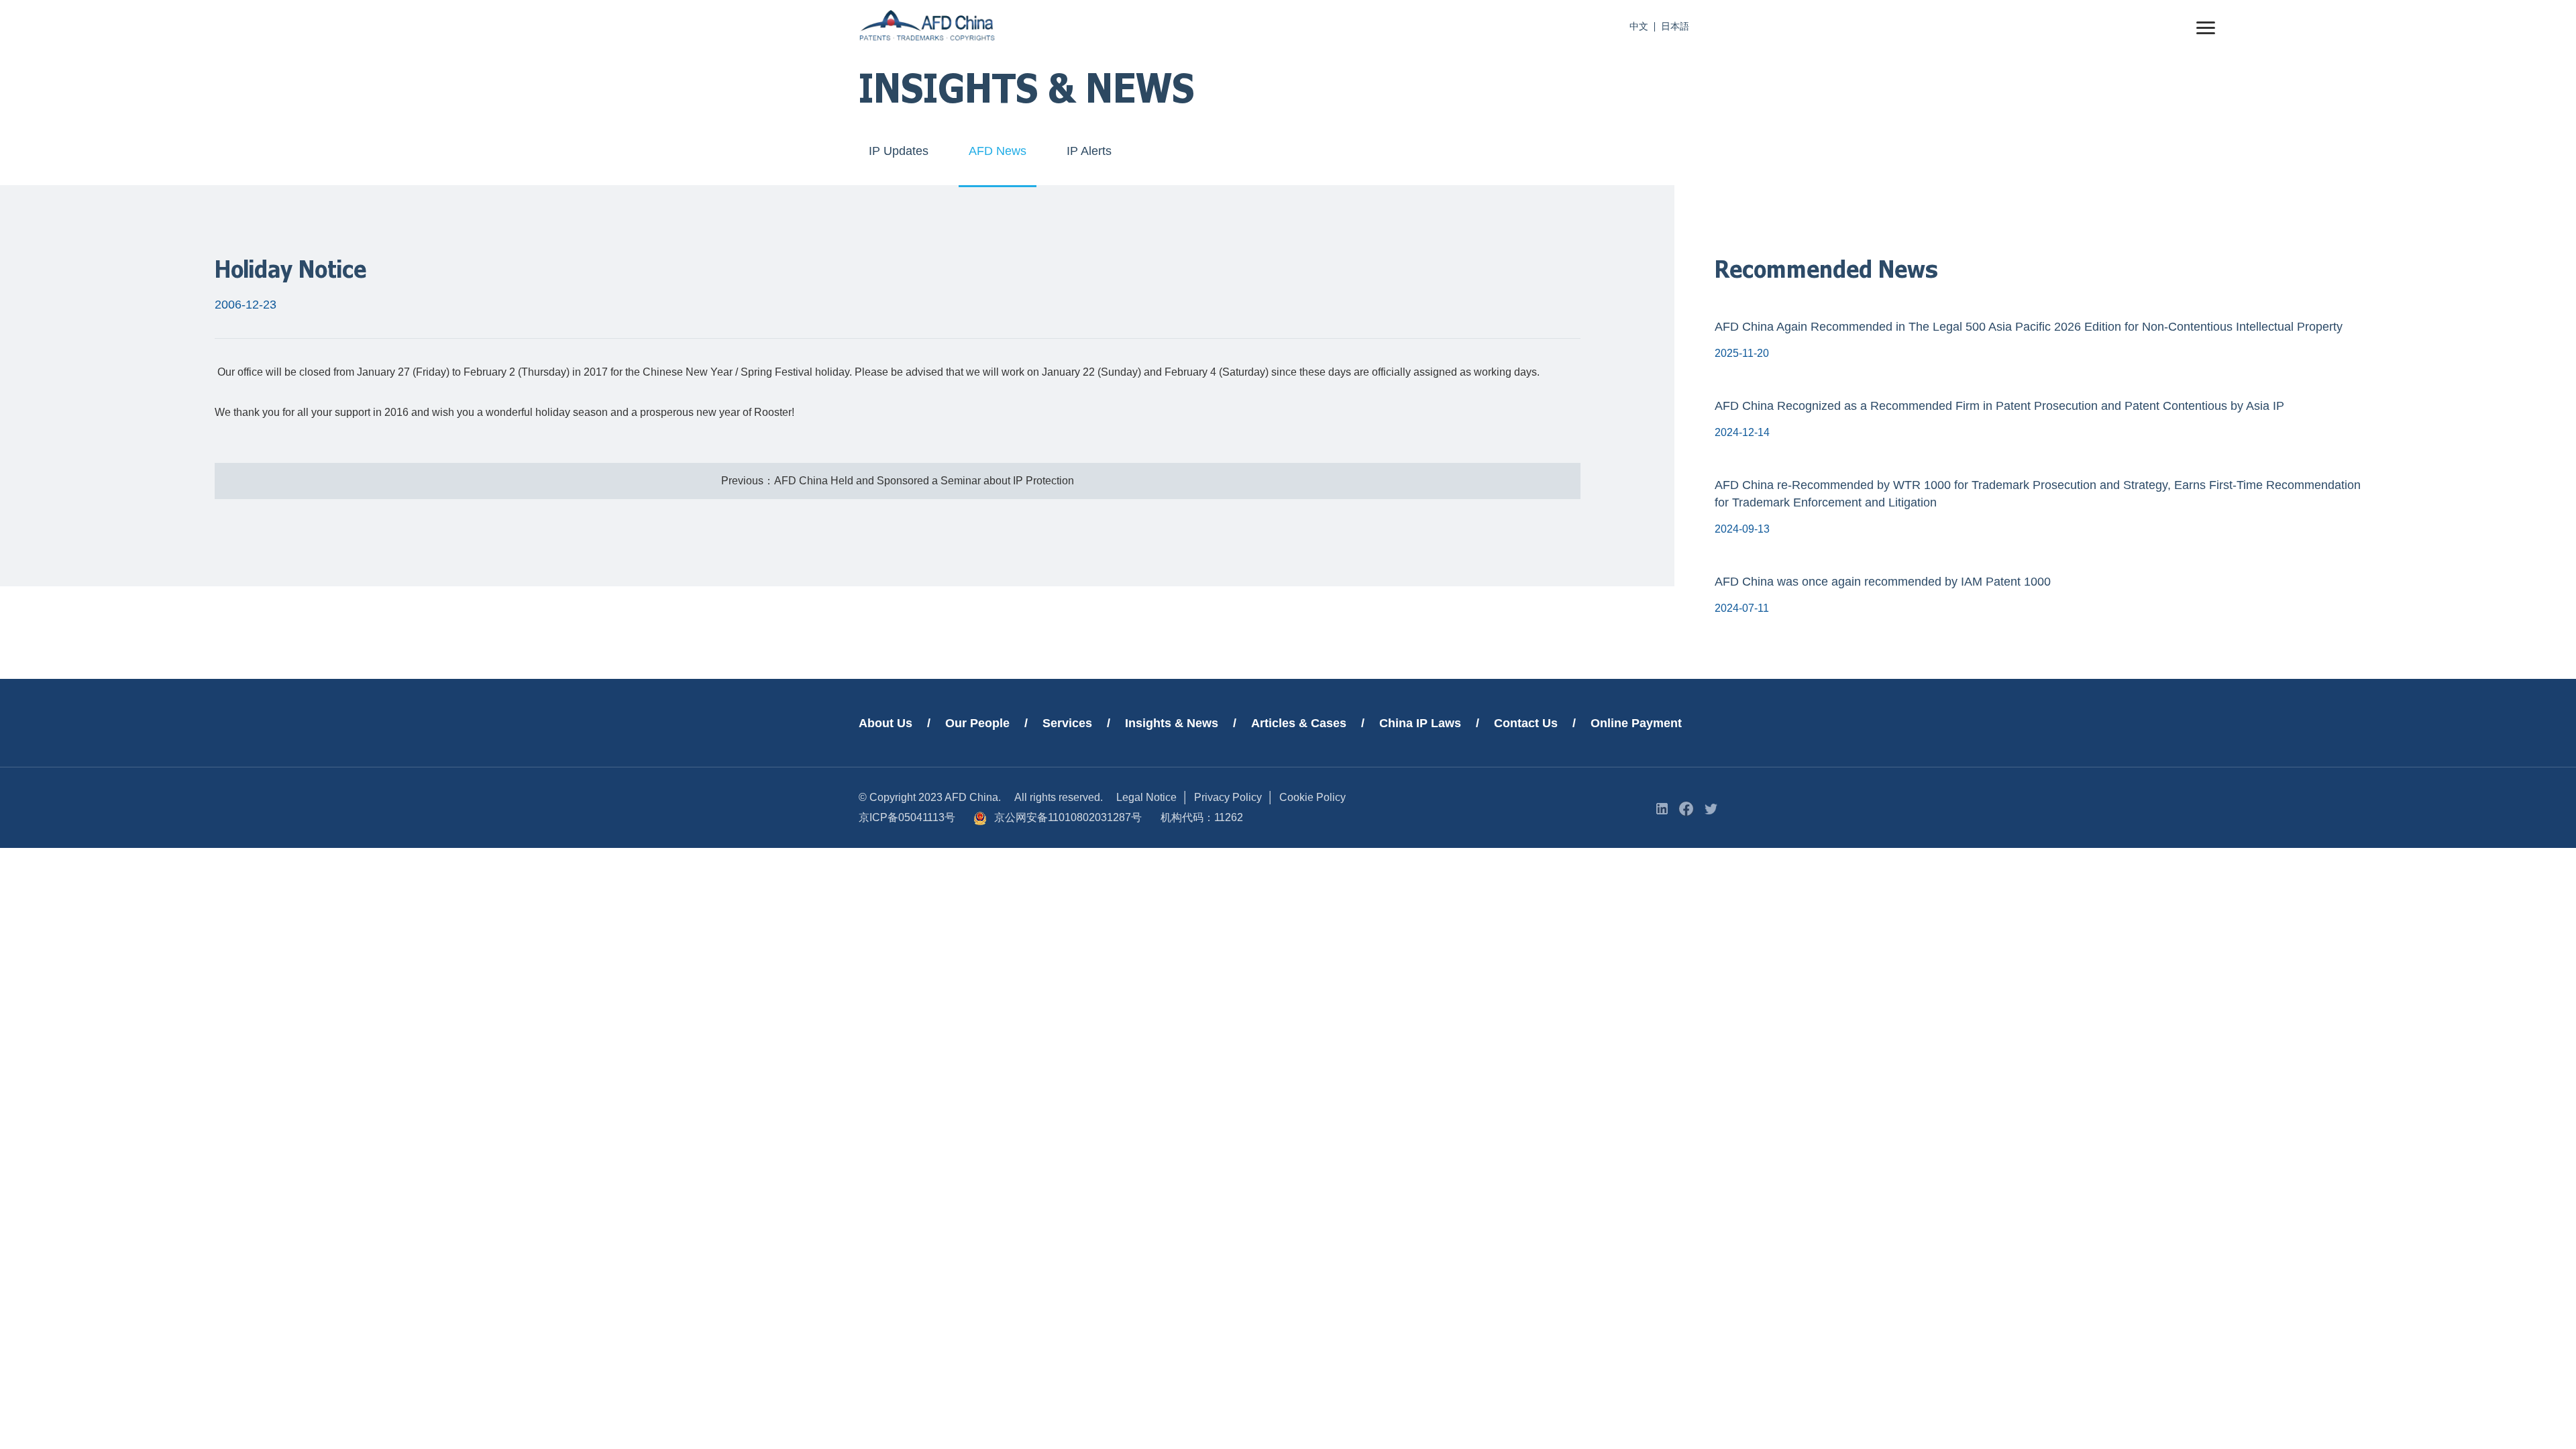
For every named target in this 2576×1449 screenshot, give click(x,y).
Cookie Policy (1312, 797)
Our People (977, 723)
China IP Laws (1420, 723)
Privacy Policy (1228, 797)
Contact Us (1526, 723)
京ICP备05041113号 (907, 817)
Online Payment (1636, 723)
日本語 (1675, 26)
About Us (885, 723)
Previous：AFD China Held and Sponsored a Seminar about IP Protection (898, 481)
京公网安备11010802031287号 (1068, 817)
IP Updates (899, 151)
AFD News (998, 151)
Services (1067, 723)
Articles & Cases (1299, 723)
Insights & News (1172, 723)
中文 (1639, 26)
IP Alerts (1089, 151)
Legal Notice (1146, 797)
